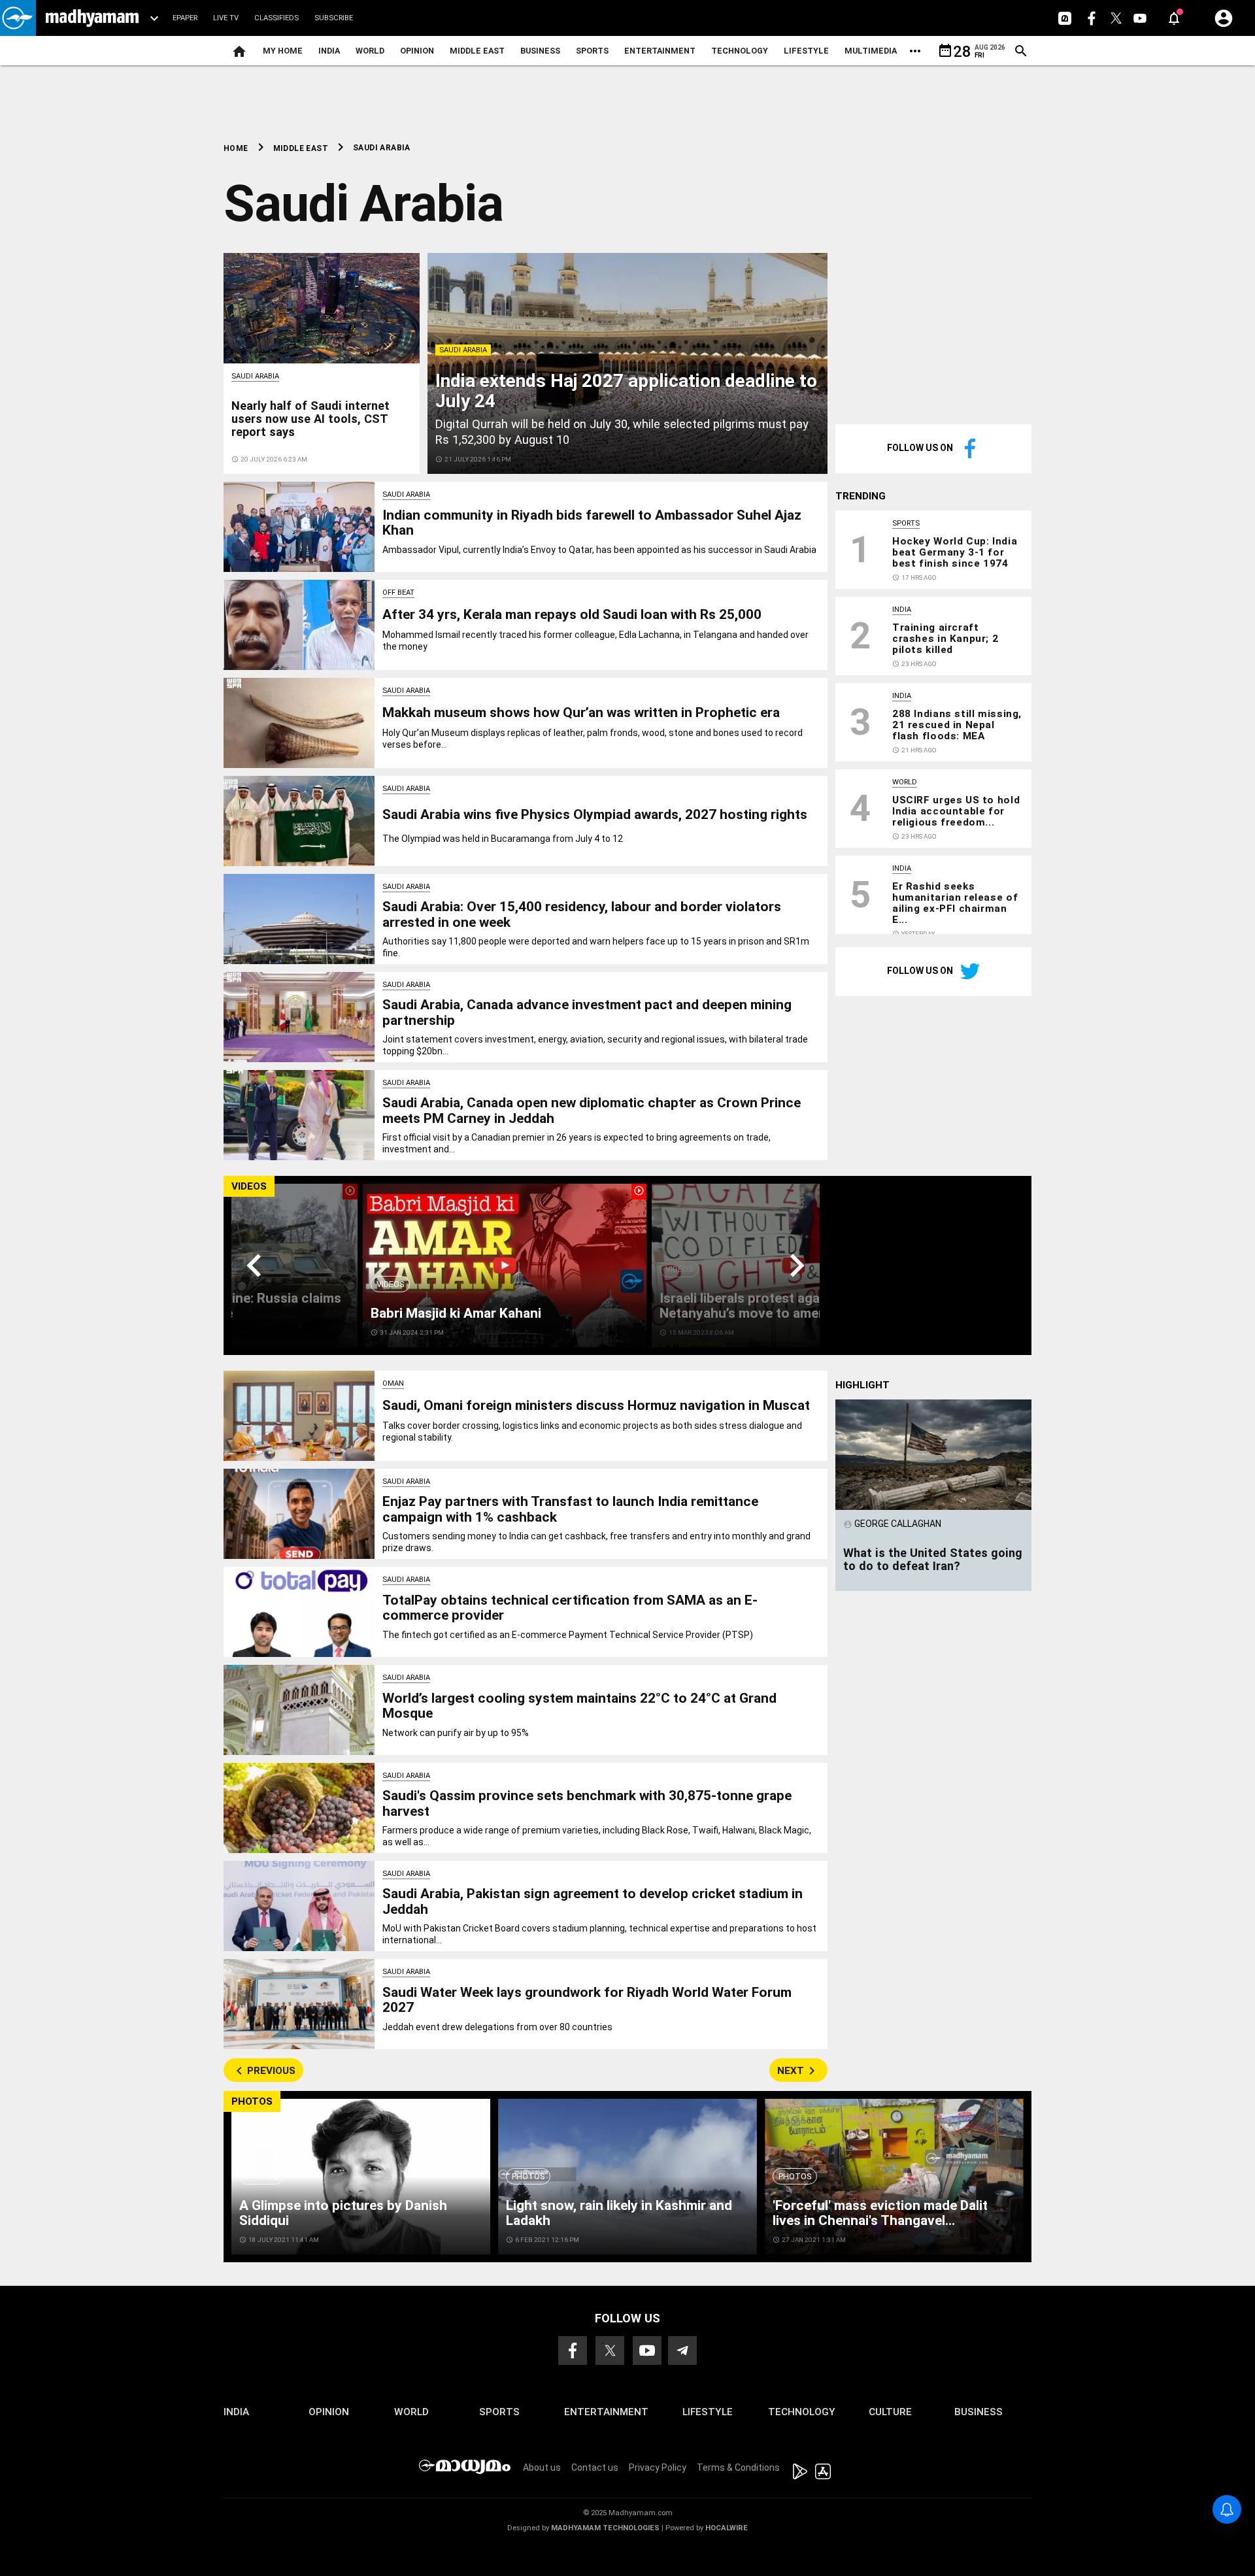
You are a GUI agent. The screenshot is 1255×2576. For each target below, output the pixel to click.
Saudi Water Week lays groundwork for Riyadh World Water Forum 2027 (587, 2000)
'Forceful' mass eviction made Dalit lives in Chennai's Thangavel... (880, 2213)
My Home (283, 51)
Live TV (226, 18)
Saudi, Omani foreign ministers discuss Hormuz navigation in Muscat (596, 1405)
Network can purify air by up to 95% (456, 1733)
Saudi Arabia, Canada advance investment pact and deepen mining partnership (587, 1012)
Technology (740, 51)
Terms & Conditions (738, 2467)
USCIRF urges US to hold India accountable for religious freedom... (956, 811)
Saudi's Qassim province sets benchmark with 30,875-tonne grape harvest (587, 1803)
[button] (18, 18)
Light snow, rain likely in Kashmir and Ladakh (619, 2213)
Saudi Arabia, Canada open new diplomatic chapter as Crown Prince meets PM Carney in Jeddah (592, 1110)
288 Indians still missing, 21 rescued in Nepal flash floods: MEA (957, 725)
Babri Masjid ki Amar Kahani (456, 1313)
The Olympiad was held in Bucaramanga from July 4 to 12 (503, 839)
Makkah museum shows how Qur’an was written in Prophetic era (581, 712)
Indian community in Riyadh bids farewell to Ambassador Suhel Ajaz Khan (592, 523)
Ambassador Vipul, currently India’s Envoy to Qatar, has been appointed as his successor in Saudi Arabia (599, 550)
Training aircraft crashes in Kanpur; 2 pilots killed (945, 639)
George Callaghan (892, 1524)
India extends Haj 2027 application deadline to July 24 (626, 391)
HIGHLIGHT (862, 1385)
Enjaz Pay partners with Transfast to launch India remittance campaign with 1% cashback (570, 1509)
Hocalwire (727, 2528)
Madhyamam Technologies (605, 2528)
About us (542, 2467)
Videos (390, 1284)
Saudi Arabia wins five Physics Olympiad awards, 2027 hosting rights (595, 814)
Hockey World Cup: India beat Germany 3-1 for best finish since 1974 (955, 552)
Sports (592, 51)
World (370, 51)
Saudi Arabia (463, 350)
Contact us (595, 2467)
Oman (393, 1383)
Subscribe (334, 18)
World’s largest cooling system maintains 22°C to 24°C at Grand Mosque (579, 1706)
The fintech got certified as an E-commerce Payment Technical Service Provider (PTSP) (568, 1635)
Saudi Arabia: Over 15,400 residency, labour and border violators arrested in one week (582, 914)
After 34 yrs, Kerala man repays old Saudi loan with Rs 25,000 (572, 614)
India (329, 51)
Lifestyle (806, 51)
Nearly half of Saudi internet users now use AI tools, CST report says (310, 419)
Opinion (417, 51)
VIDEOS (249, 1186)
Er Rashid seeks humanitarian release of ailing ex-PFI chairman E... (955, 903)
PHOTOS (252, 2101)
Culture (890, 2412)
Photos (261, 2176)
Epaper (185, 18)
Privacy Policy (658, 2467)
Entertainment (660, 51)
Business (540, 51)
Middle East (477, 51)
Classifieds (276, 18)
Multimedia (871, 51)
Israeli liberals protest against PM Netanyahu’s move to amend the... (763, 1306)
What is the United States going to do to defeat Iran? (933, 1559)
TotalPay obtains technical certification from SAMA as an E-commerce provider (570, 1608)
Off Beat (398, 593)
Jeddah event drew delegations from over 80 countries (497, 2027)
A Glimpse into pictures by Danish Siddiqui (343, 2213)
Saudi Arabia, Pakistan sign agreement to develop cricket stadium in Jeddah (593, 1901)
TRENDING (861, 496)
